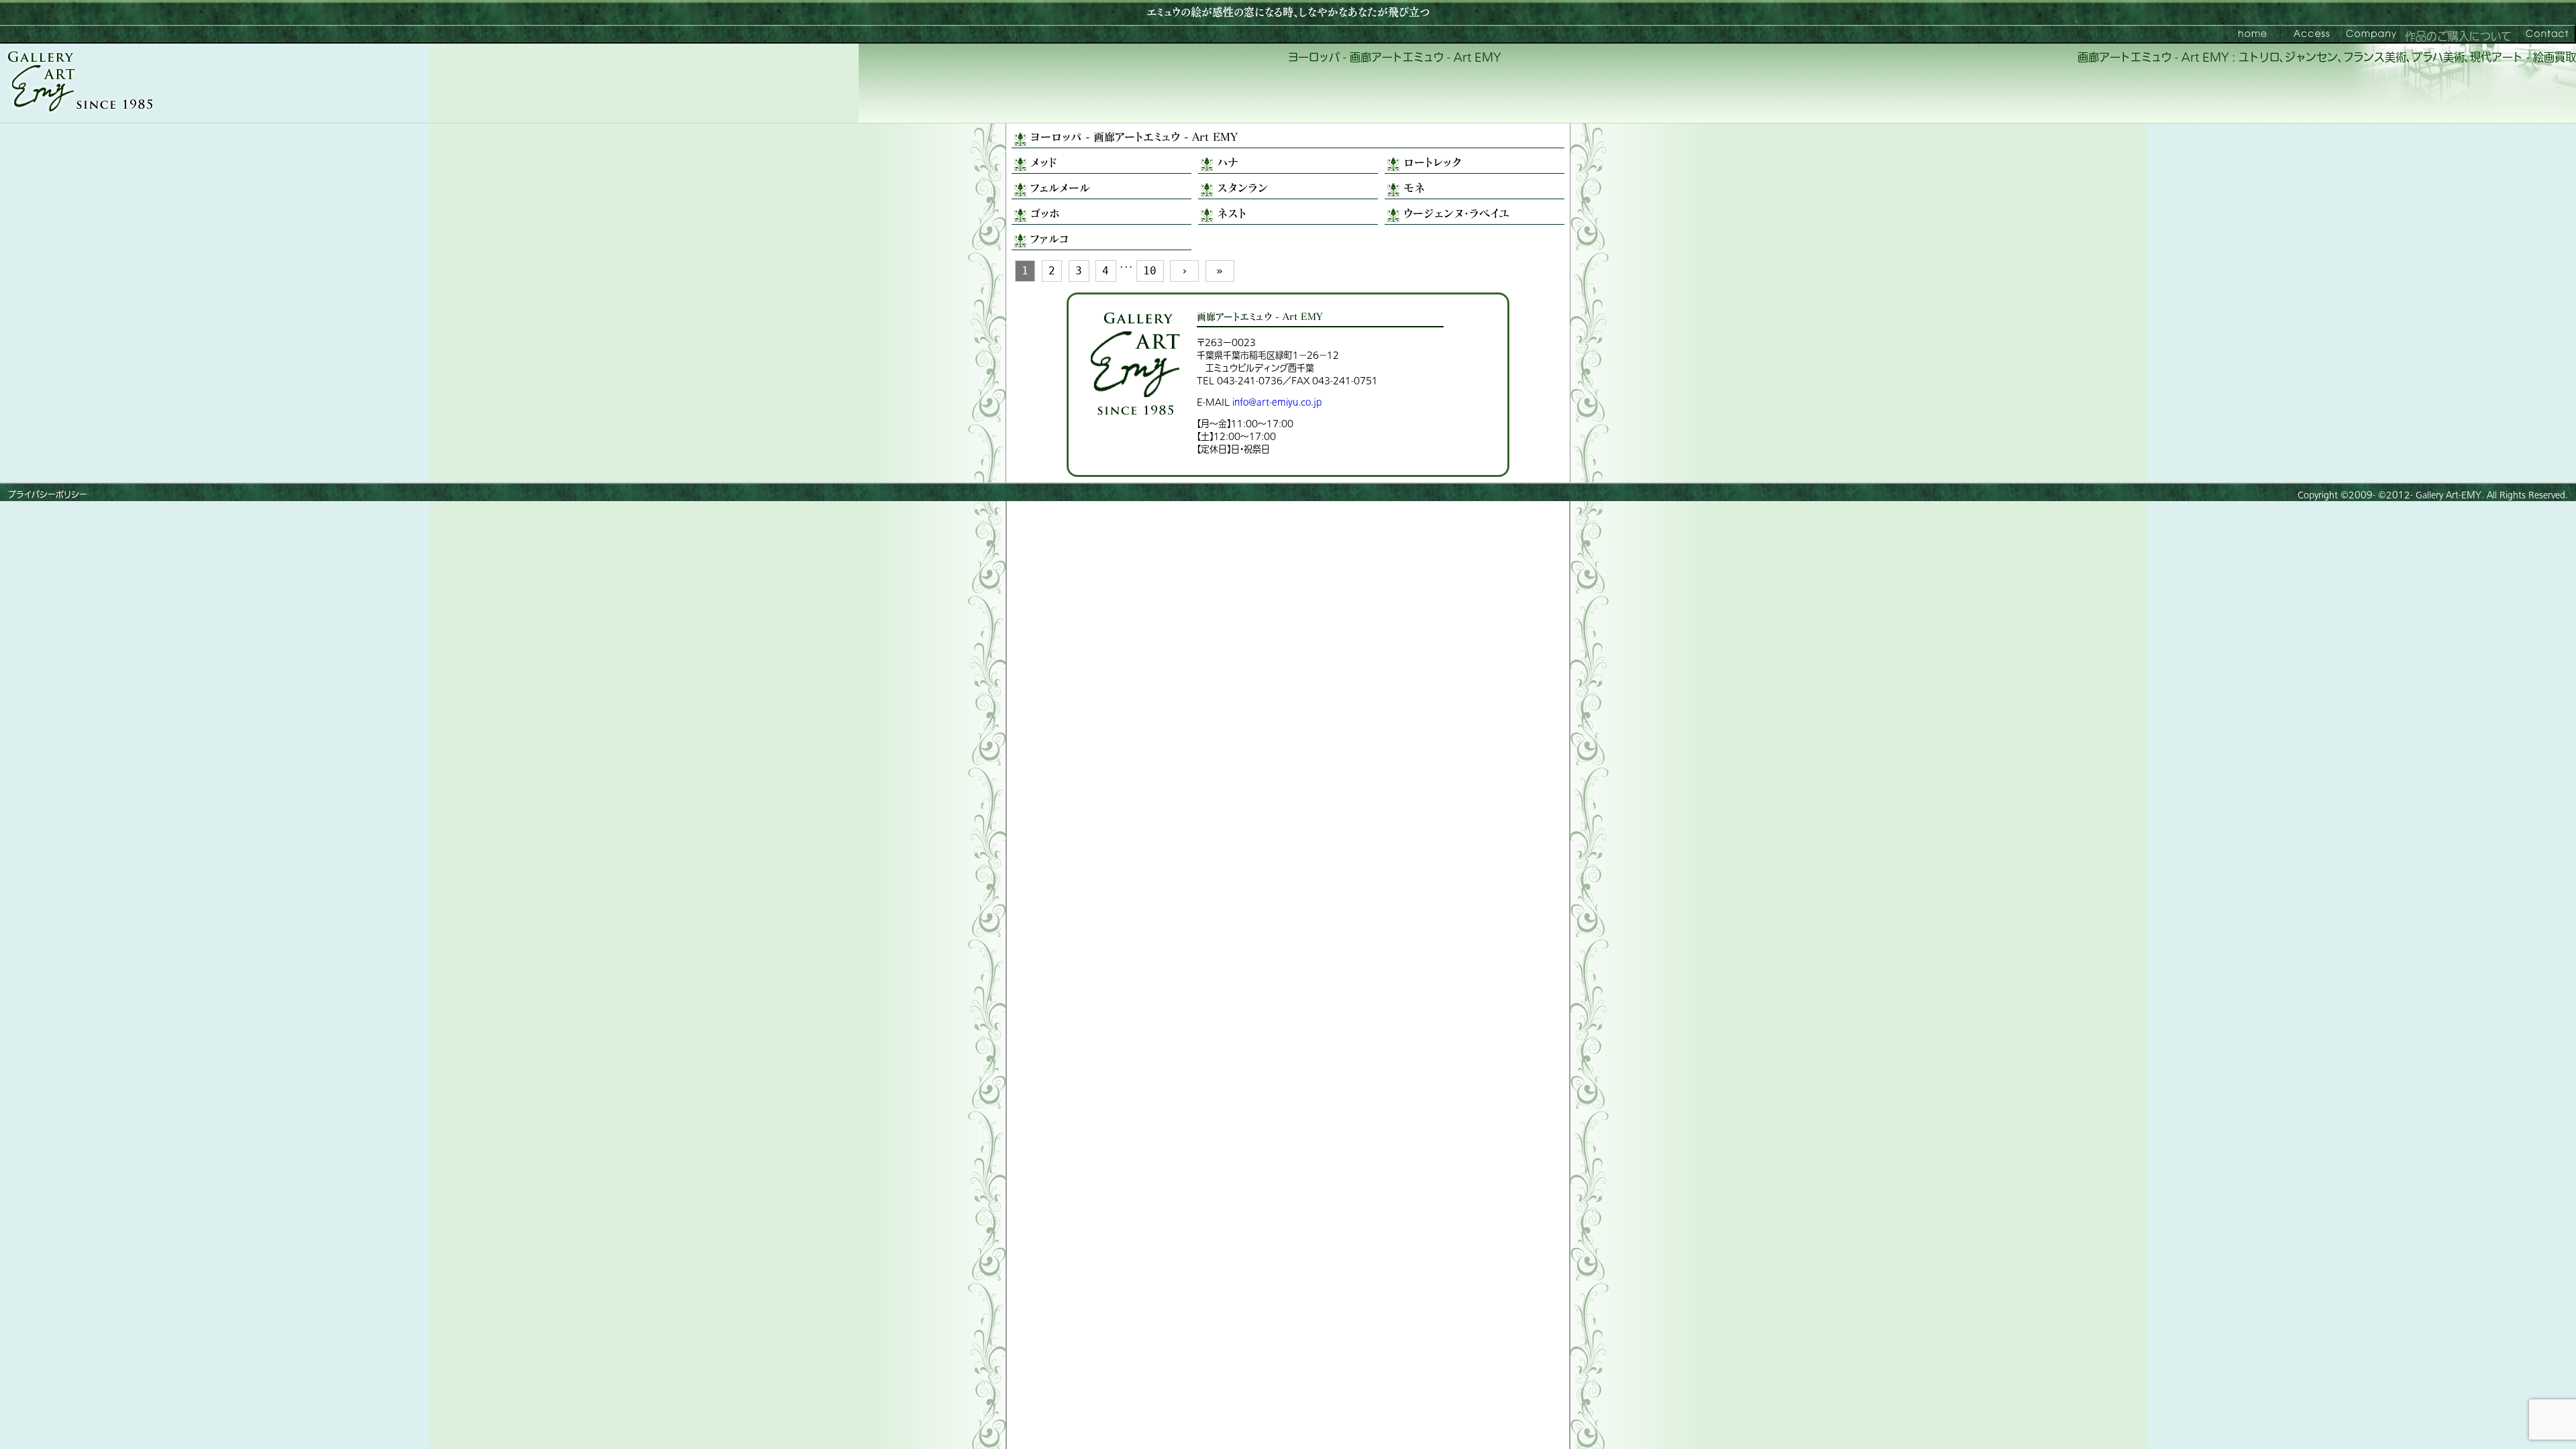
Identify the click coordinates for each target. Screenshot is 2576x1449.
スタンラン (1242, 187)
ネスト (1232, 213)
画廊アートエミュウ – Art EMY (2252, 34)
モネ (1414, 187)
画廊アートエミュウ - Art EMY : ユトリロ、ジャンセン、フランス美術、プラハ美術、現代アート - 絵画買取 (2327, 58)
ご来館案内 (2311, 34)
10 (1150, 271)
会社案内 (2370, 34)
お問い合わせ (2546, 34)
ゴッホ (1045, 213)
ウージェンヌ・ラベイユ (1456, 213)
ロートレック (1433, 162)
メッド (1043, 162)
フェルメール (1060, 187)
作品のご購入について (2458, 37)
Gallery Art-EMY (2449, 495)
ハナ (1228, 162)
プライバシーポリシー (48, 495)
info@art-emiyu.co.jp (1277, 402)
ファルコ (1050, 238)
